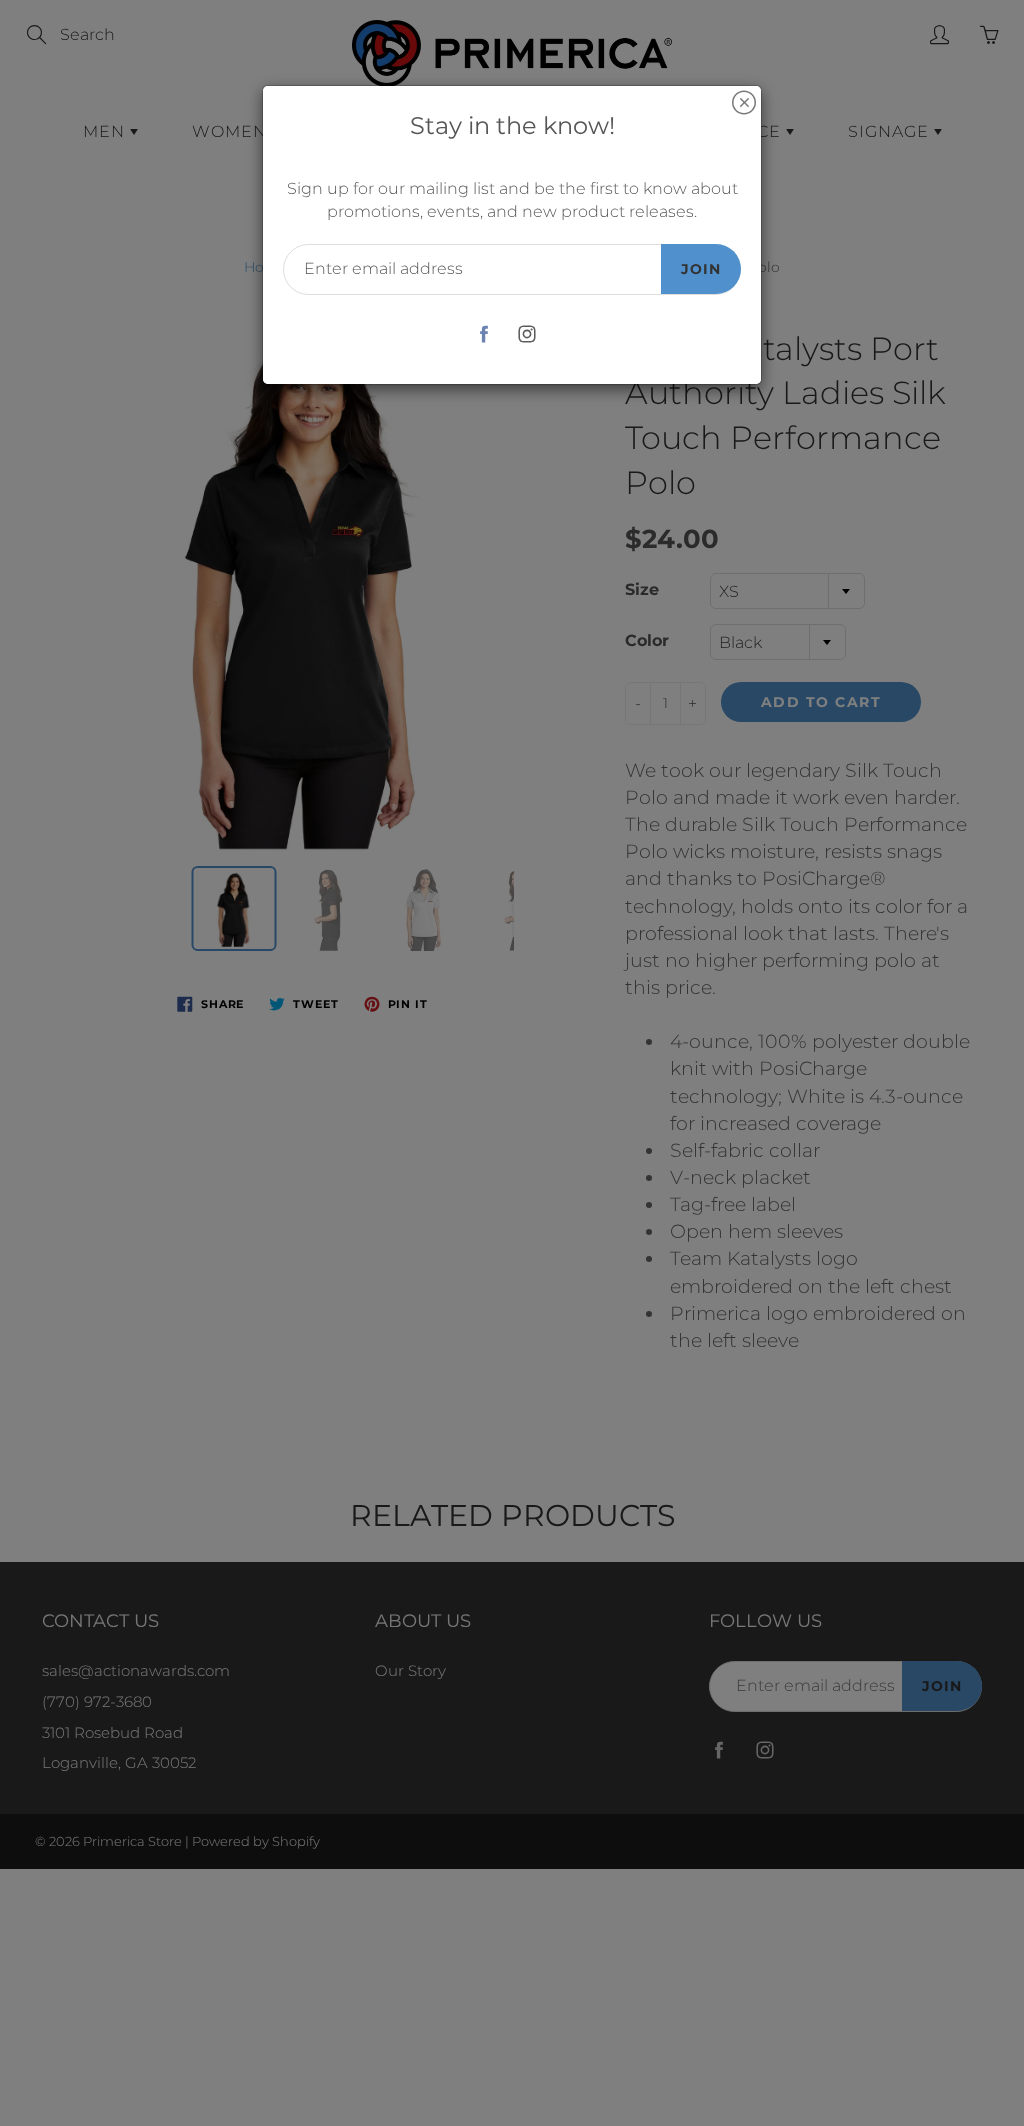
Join (701, 269)
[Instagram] (526, 334)
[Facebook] (483, 334)
